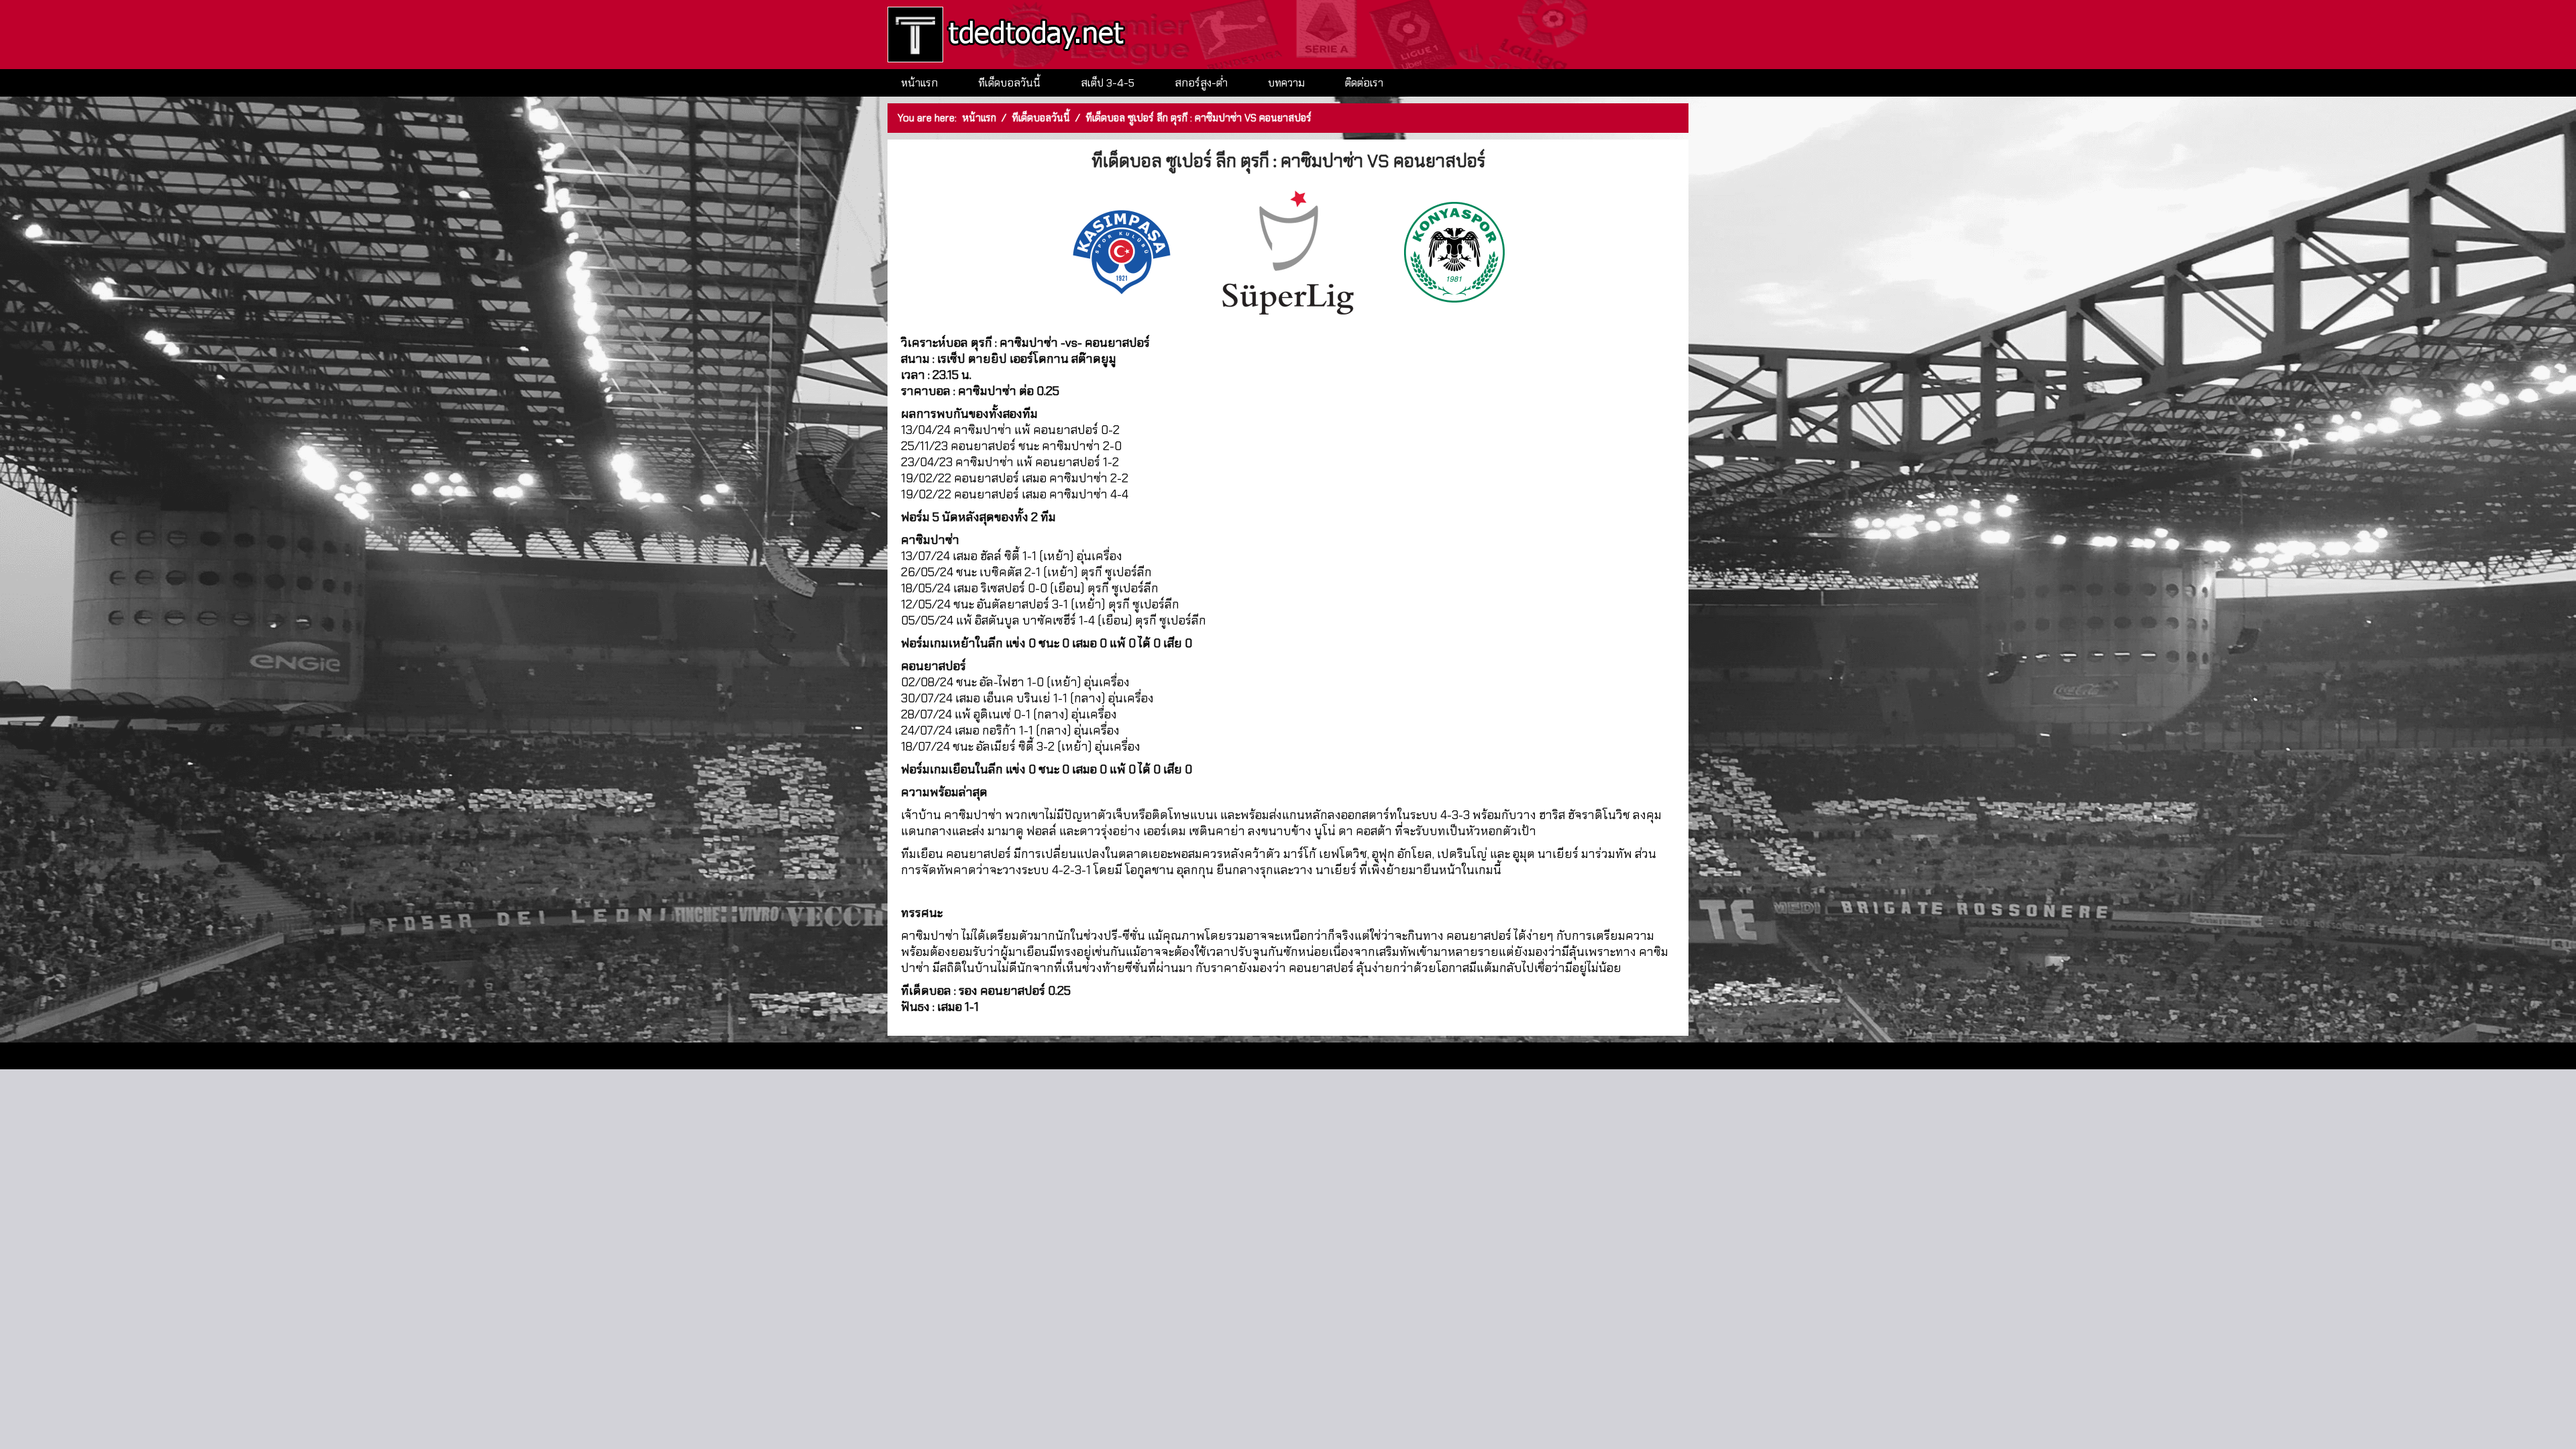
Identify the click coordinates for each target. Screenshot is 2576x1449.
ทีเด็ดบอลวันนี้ (1009, 83)
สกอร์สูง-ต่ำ (1201, 83)
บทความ (1286, 83)
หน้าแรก (919, 83)
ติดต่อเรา (1364, 83)
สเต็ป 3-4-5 (1108, 83)
